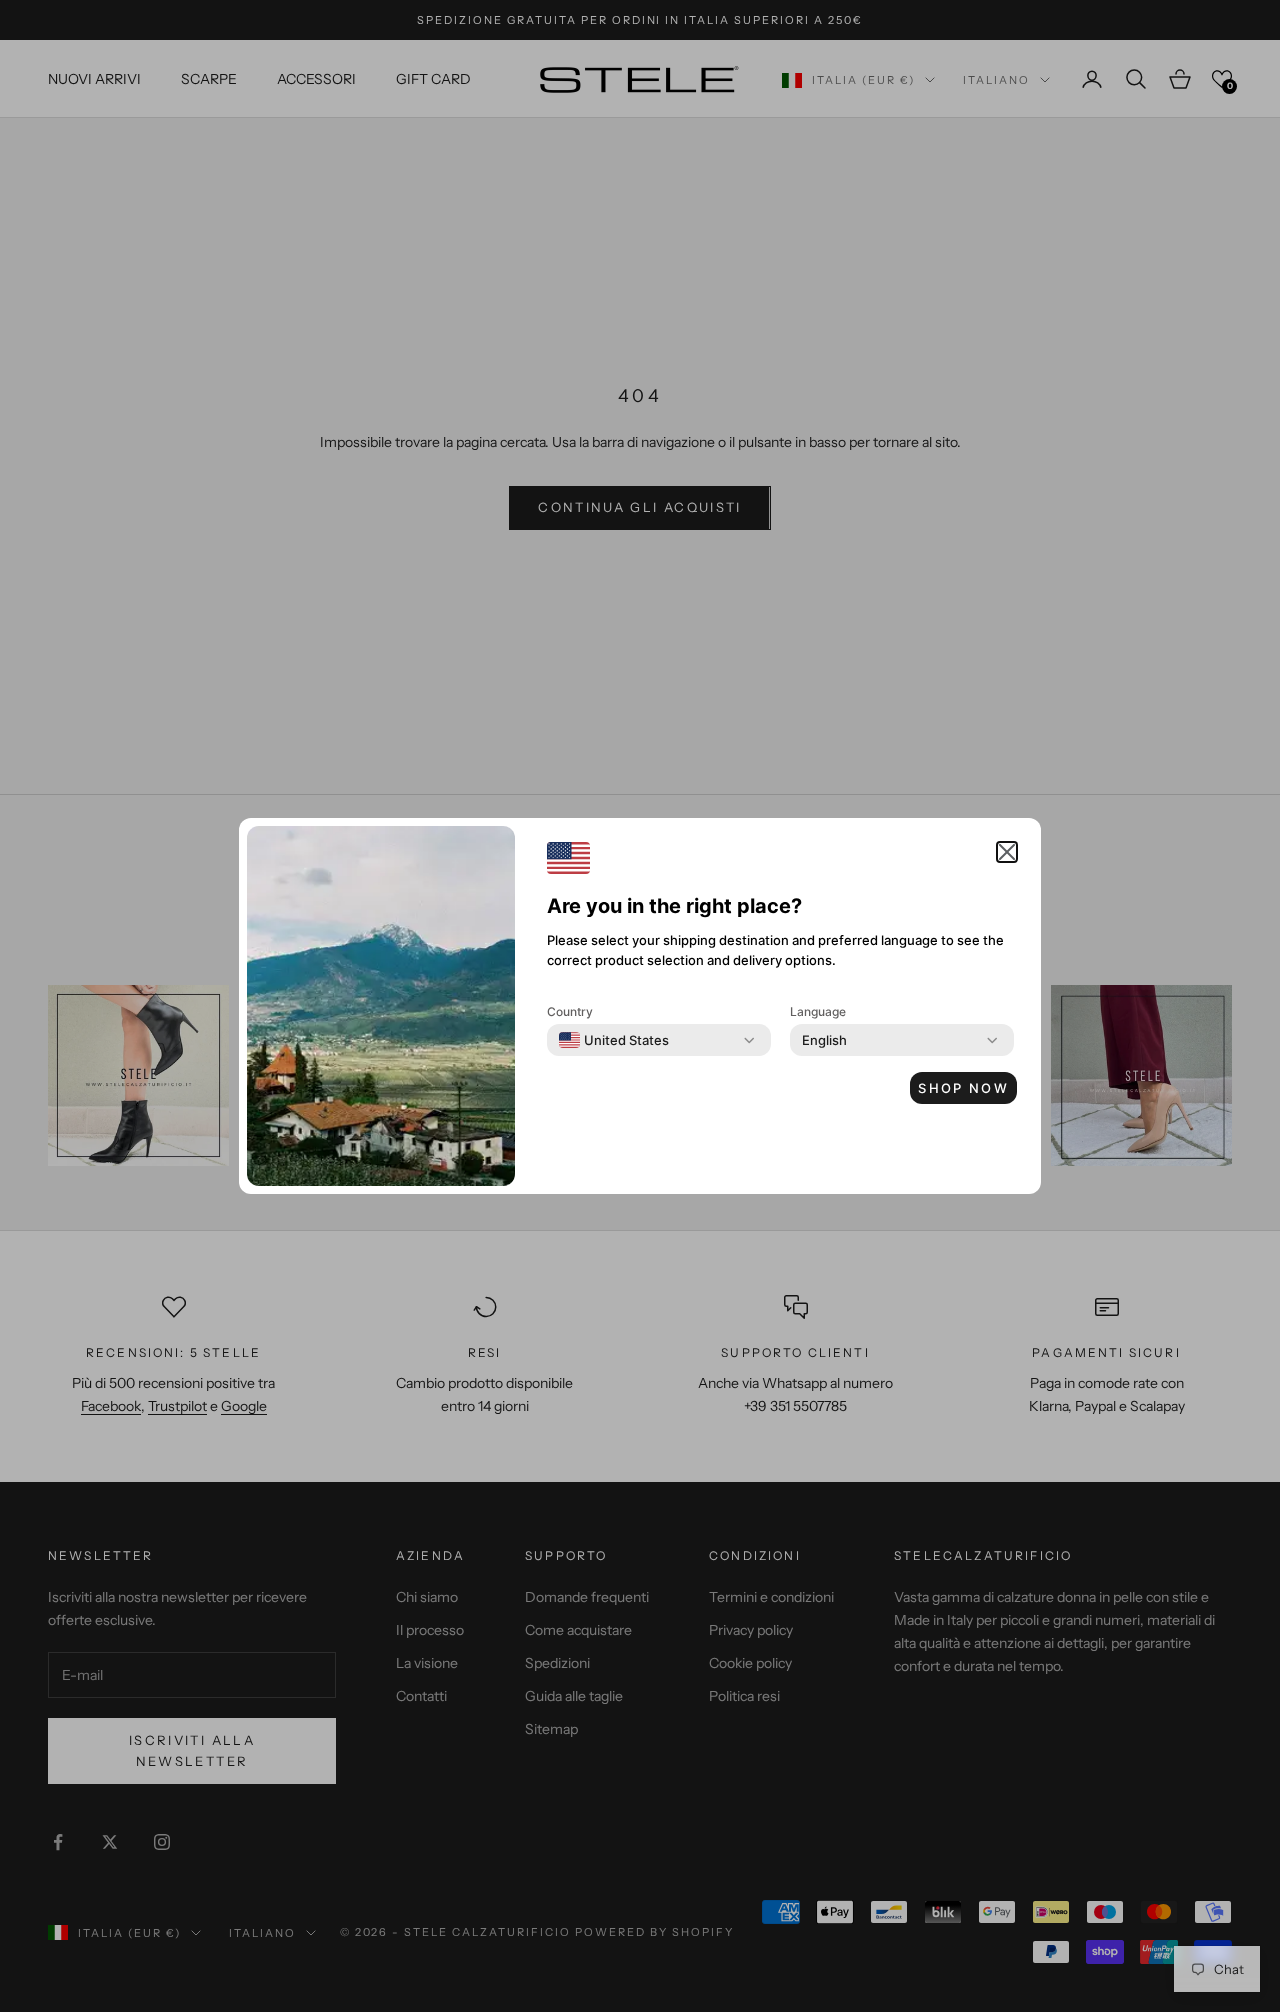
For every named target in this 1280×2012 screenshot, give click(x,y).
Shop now (963, 1088)
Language (818, 1011)
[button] (1007, 852)
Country (570, 1011)
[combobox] (614, 1040)
